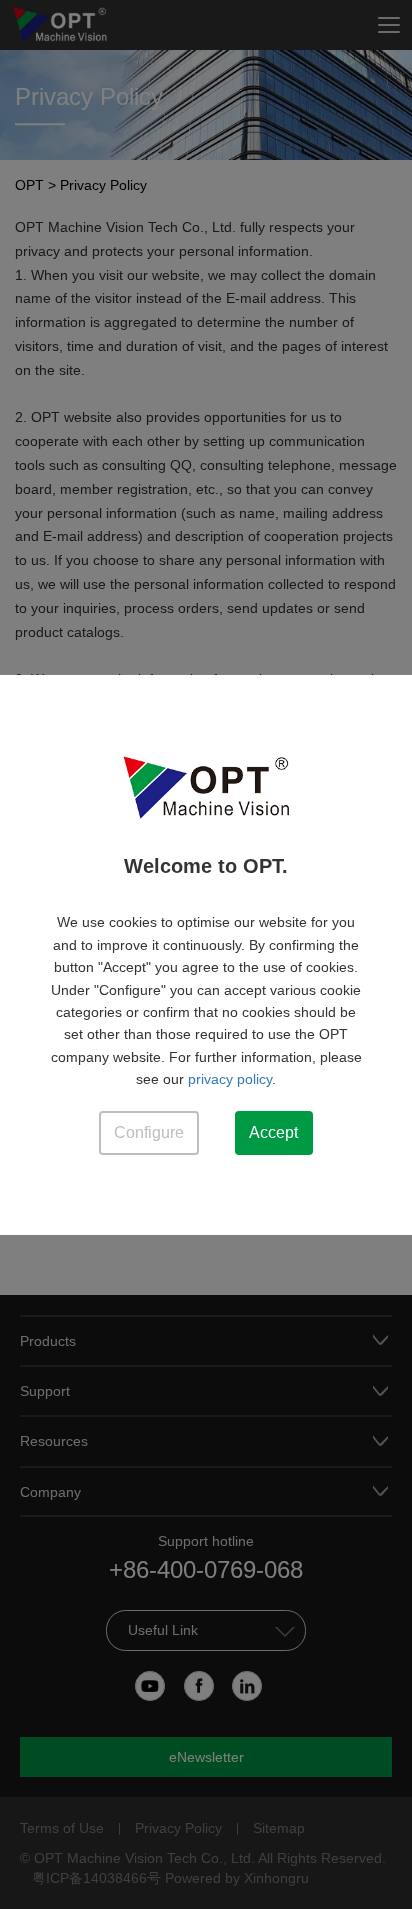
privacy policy (230, 1079)
